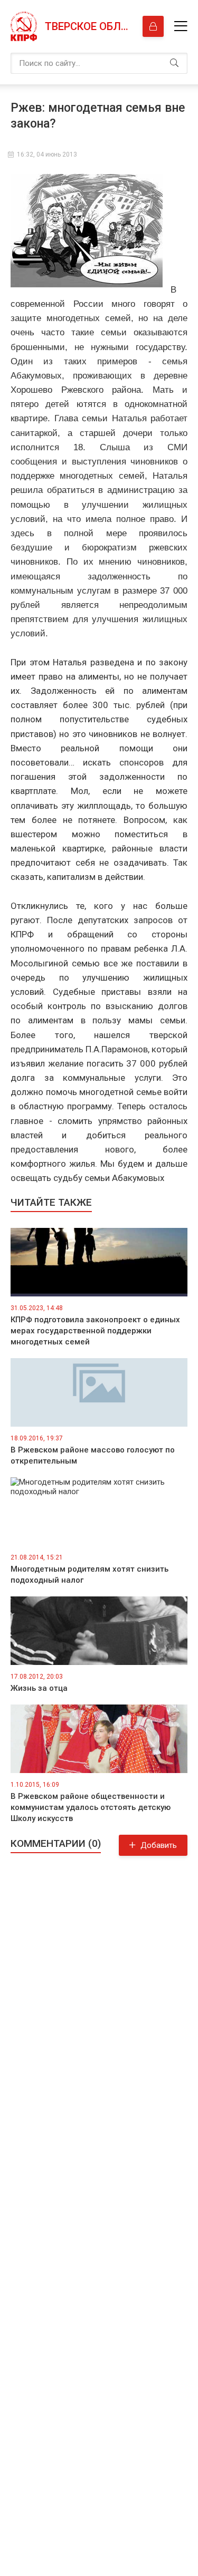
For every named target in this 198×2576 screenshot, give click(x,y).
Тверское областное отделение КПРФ (88, 26)
